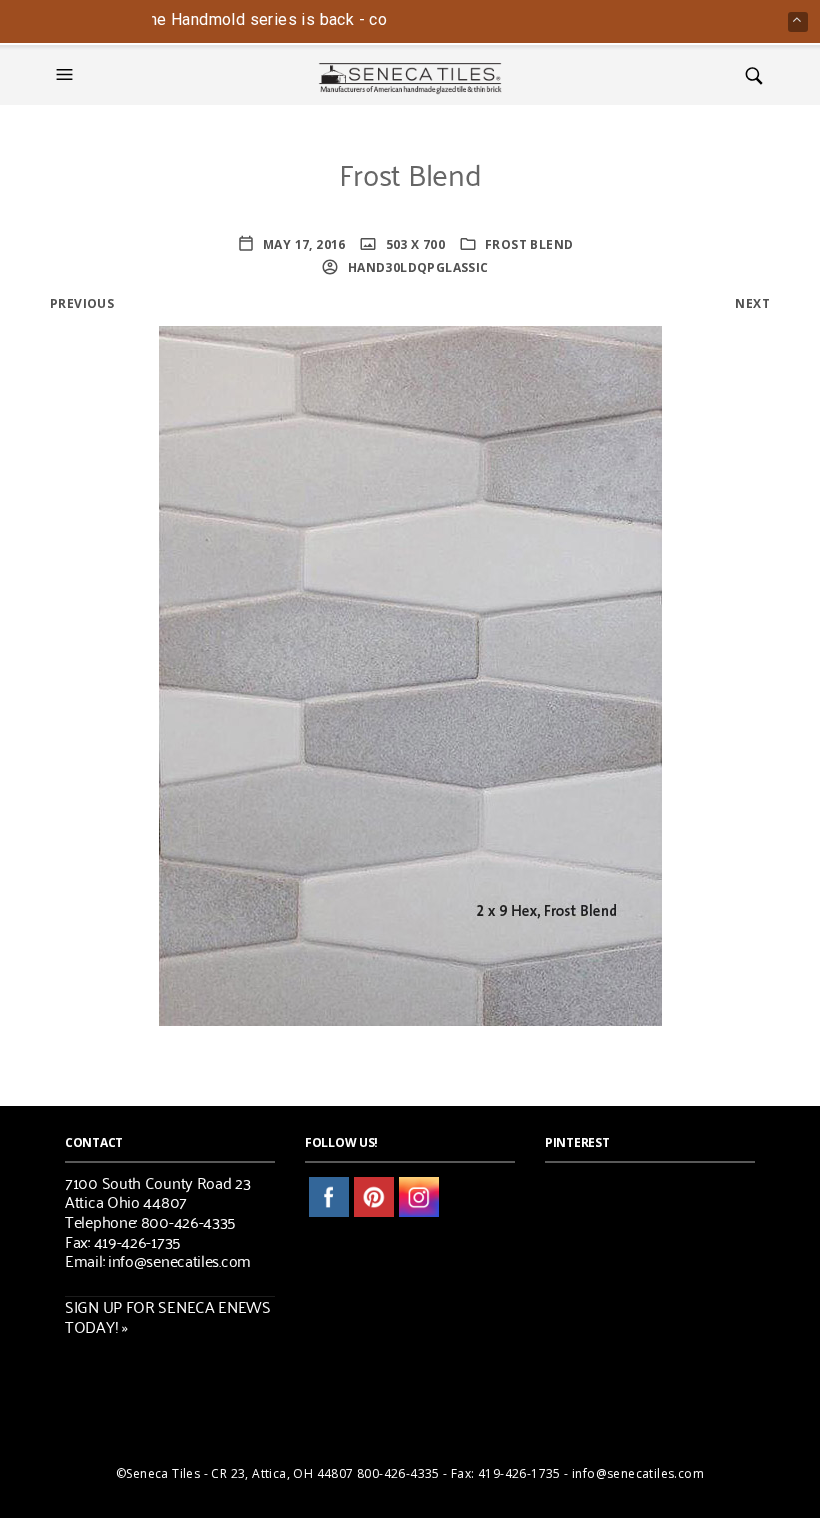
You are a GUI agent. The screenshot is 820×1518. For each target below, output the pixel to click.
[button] (67, 75)
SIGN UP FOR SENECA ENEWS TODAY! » (168, 1316)
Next (752, 303)
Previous (82, 303)
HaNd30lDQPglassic (416, 267)
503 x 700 (413, 244)
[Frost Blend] (410, 674)
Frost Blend (529, 244)
